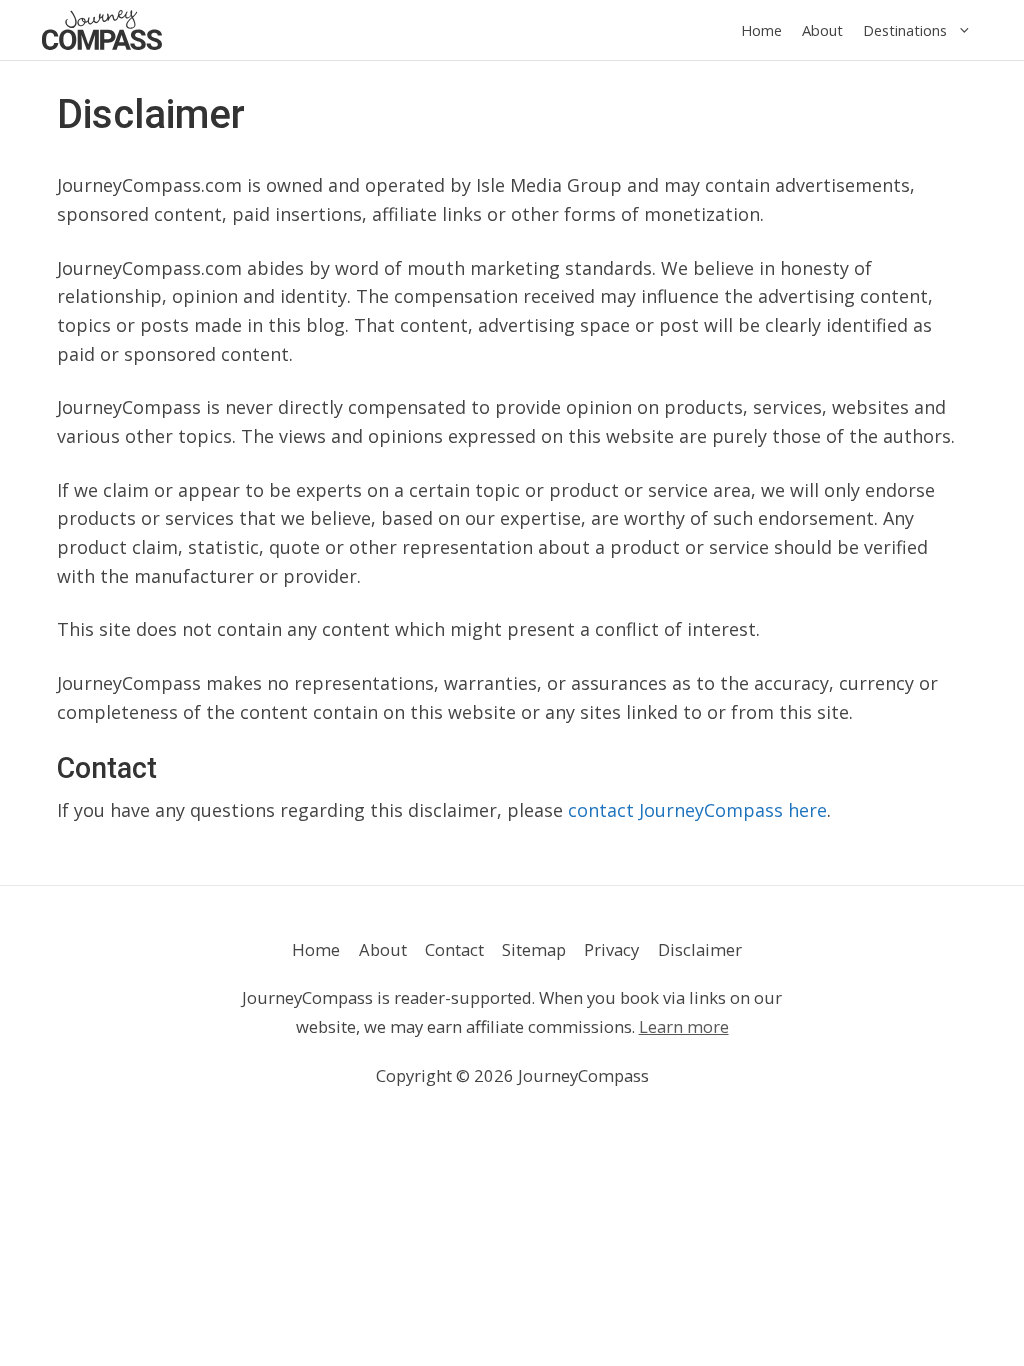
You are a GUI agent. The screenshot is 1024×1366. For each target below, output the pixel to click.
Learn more (684, 1026)
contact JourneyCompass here (697, 810)
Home (761, 30)
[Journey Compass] (102, 30)
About (822, 30)
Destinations (905, 30)
